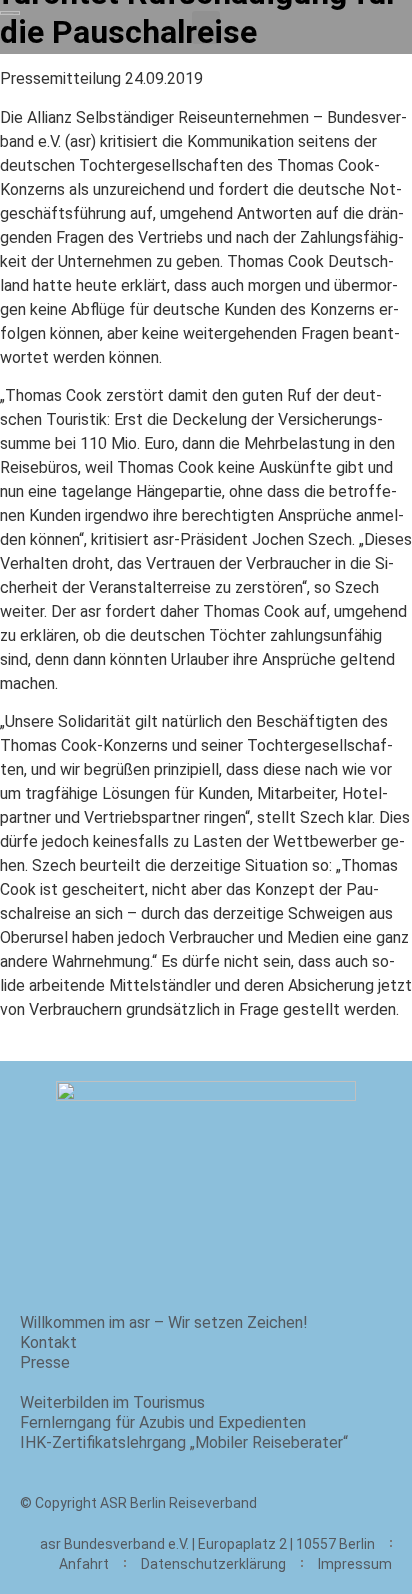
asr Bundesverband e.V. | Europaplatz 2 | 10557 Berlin (207, 1544)
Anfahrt (84, 1564)
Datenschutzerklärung (213, 1564)
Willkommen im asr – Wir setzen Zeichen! (164, 1322)
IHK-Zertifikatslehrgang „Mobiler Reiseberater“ (184, 1442)
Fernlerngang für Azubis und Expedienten (163, 1422)
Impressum (355, 1564)
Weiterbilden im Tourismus (112, 1402)
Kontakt (48, 1342)
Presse (45, 1362)
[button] (206, 27)
